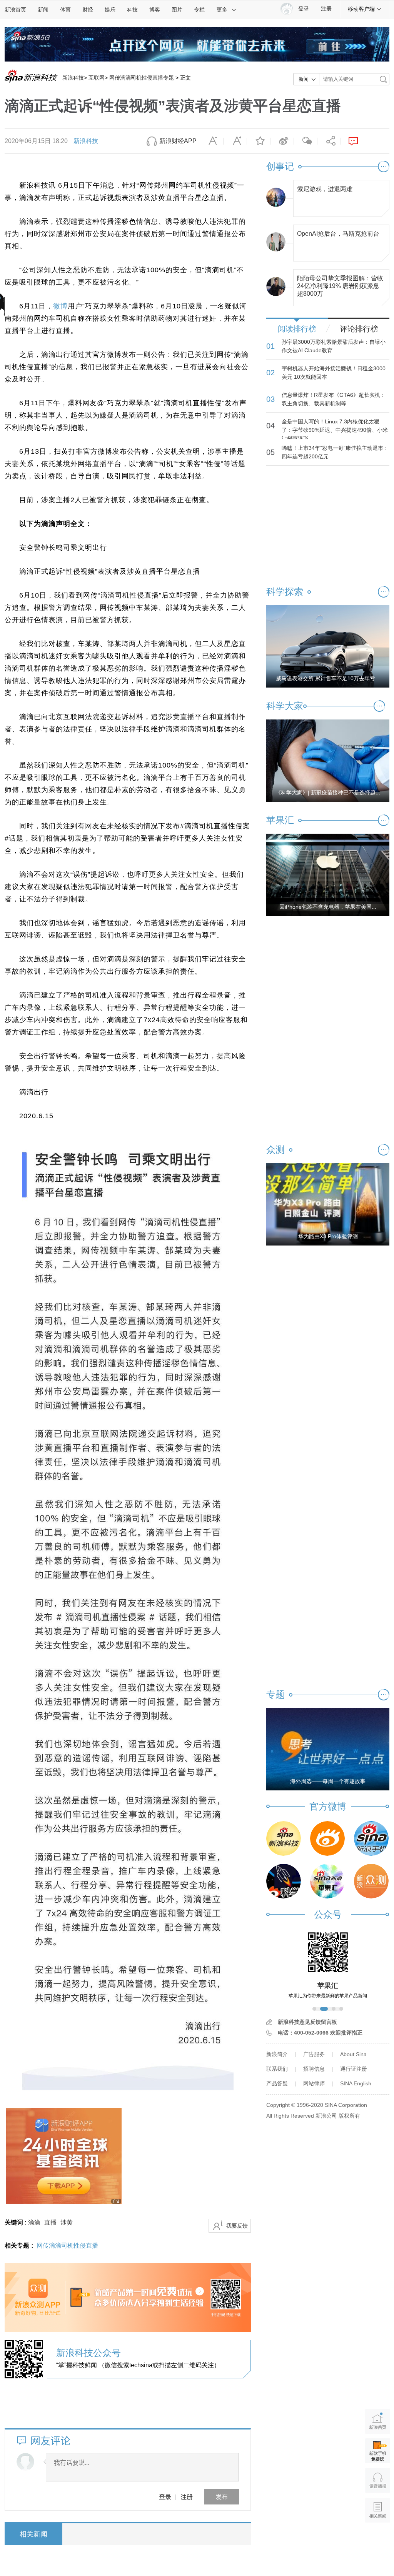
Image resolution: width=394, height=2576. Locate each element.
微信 (306, 141)
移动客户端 (361, 9)
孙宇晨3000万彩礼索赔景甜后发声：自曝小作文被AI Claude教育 (334, 346)
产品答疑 (277, 2083)
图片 (177, 10)
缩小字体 (212, 141)
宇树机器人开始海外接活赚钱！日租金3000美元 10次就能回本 (334, 373)
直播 (50, 2222)
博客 (155, 10)
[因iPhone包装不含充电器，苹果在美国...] (328, 874)
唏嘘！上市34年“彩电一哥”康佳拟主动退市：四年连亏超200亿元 (335, 452)
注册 (326, 9)
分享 (329, 141)
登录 (165, 2497)
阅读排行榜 (297, 329)
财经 (88, 10)
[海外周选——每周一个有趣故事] (328, 1749)
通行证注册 (354, 2069)
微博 (282, 141)
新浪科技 (73, 78)
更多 (222, 10)
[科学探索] (284, 1881)
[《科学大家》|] (328, 760)
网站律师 (314, 2083)
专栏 (199, 10)
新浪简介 (277, 2054)
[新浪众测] (371, 1881)
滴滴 (34, 2222)
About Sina (353, 2054)
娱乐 (110, 10)
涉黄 (67, 2222)
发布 (222, 2497)
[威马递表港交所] (328, 646)
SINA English (356, 2083)
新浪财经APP (178, 141)
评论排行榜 (359, 329)
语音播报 (378, 2480)
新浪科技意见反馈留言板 (307, 2022)
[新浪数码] (327, 1838)
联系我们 (277, 2069)
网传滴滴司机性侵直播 (67, 2245)
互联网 (97, 78)
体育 (65, 10)
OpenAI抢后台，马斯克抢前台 (338, 234)
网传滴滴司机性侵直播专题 (142, 78)
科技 (132, 10)
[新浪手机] (371, 1838)
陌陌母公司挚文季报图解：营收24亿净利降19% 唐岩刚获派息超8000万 (340, 284)
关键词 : (16, 2222)
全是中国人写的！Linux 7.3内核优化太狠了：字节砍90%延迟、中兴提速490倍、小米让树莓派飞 (335, 430)
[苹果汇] (327, 1881)
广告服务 (314, 2054)
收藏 (259, 141)
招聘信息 (314, 2069)
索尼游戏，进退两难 (325, 189)
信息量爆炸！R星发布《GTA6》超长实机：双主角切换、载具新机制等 (334, 399)
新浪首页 (15, 10)
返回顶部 (378, 2540)
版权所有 (349, 2116)
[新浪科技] (284, 1838)
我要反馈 (237, 2226)
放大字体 (235, 141)
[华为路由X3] (328, 1204)
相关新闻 (33, 2534)
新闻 (43, 10)
